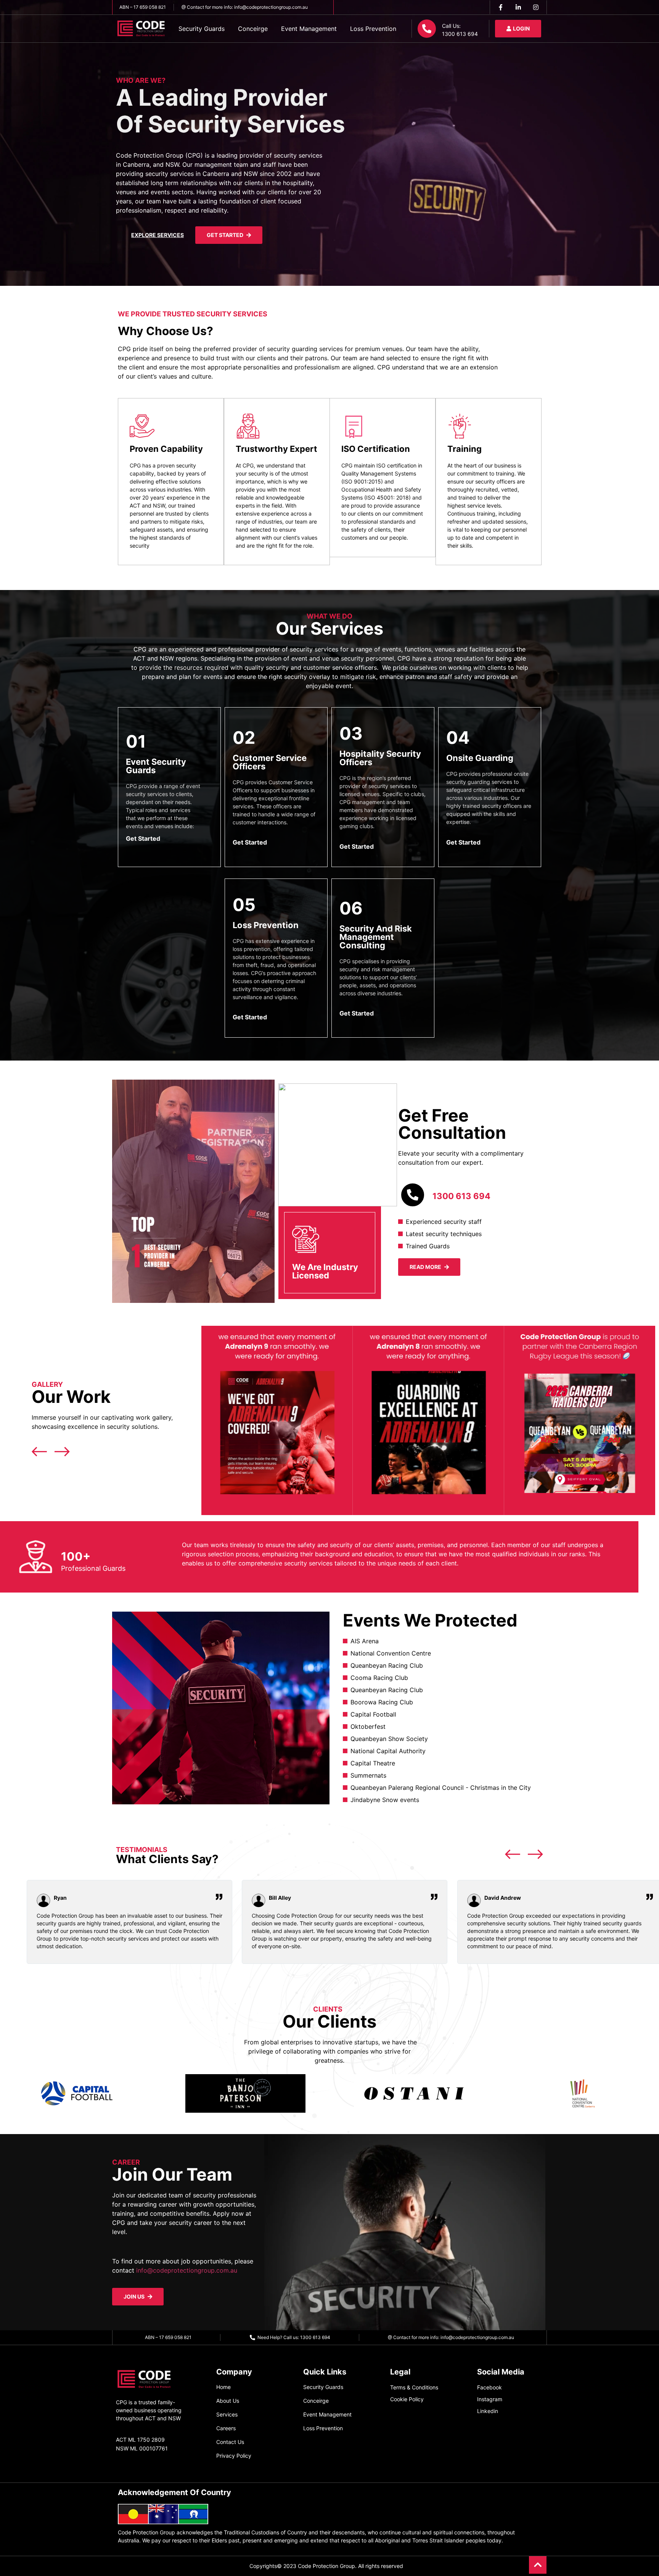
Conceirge (253, 29)
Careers (226, 2428)
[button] (203, 1422)
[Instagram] (536, 7)
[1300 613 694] (413, 1195)
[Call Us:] (427, 29)
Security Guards (202, 29)
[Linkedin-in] (518, 7)
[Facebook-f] (501, 7)
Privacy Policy (234, 2456)
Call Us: (451, 26)
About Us (228, 2401)
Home (223, 2387)
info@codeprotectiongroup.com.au (187, 2270)
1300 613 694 (461, 1196)
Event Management (309, 29)
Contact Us (230, 2442)
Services (227, 2414)
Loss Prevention (373, 29)
